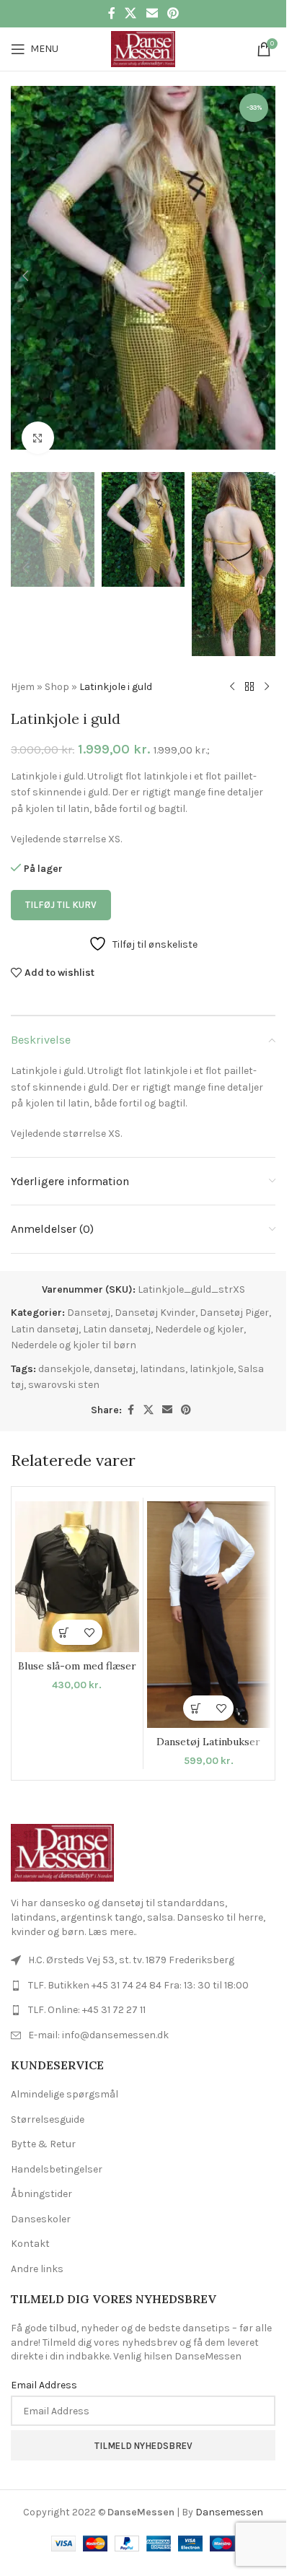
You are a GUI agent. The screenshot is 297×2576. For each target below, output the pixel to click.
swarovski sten (64, 1362)
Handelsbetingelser (57, 2146)
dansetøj (115, 1346)
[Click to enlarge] (38, 423)
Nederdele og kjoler (199, 1306)
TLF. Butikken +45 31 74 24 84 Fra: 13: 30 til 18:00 (138, 1962)
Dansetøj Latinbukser (208, 1719)
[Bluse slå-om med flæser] (77, 1554)
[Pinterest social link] (173, 13)
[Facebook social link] (112, 13)
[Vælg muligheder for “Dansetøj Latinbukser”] (196, 1685)
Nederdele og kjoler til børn (74, 1322)
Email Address (44, 2362)
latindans (163, 1346)
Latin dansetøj (45, 1306)
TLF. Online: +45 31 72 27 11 (87, 1987)
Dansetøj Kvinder (155, 1289)
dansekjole (64, 1346)
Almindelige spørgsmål (65, 2071)
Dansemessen (229, 2489)
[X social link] (131, 13)
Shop (57, 664)
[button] (25, 268)
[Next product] (267, 664)
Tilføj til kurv (61, 882)
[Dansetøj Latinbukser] (209, 1592)
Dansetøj (89, 1289)
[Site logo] (143, 48)
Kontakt (30, 2221)
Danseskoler (41, 2196)
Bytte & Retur (43, 2121)
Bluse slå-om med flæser (77, 1643)
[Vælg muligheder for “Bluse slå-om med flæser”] (65, 1609)
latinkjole (212, 1346)
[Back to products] (249, 664)
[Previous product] (232, 664)
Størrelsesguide (48, 2096)
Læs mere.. (112, 1909)
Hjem (23, 664)
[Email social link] (152, 13)
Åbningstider (41, 2171)
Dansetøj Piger (234, 1289)
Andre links (37, 2246)
